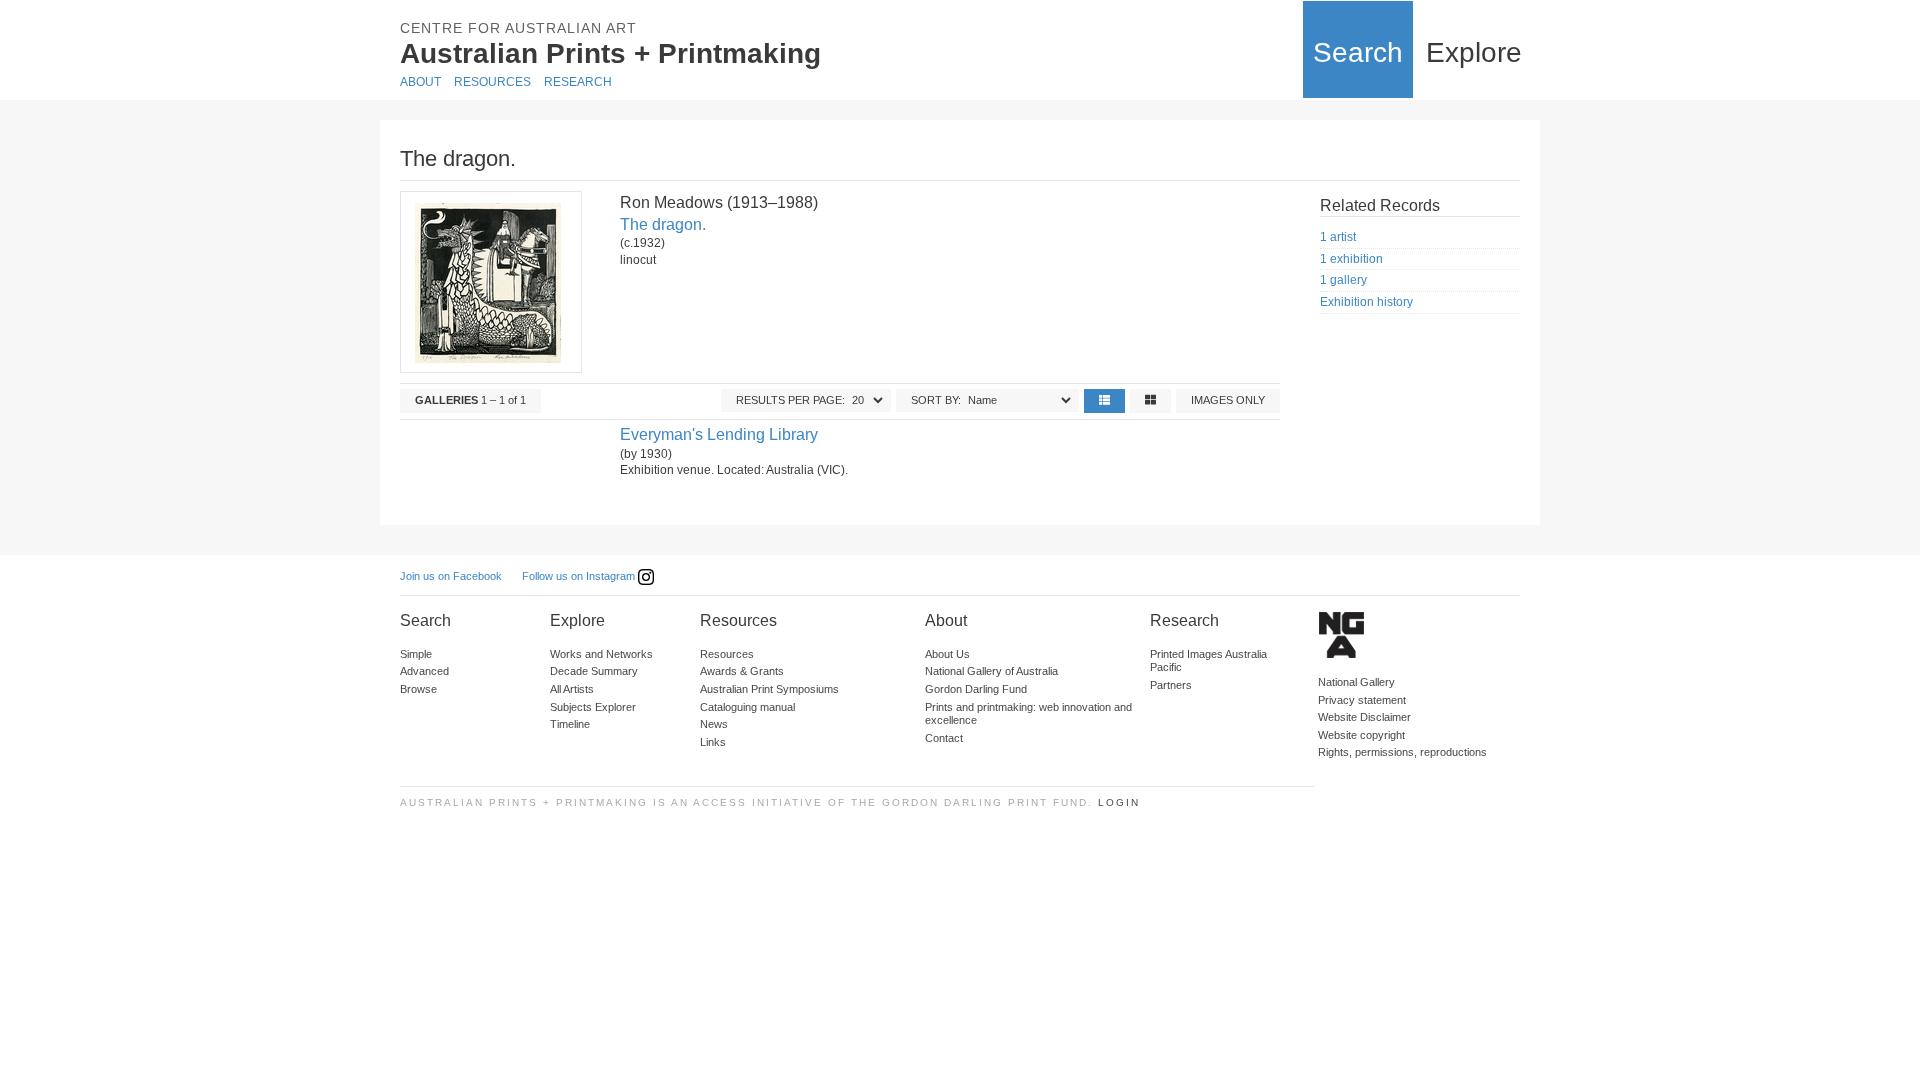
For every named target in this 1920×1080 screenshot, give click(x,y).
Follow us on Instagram (580, 576)
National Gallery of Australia (991, 671)
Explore (1474, 52)
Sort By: (936, 400)
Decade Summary (594, 671)
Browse (418, 689)
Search (1358, 52)
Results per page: (790, 400)
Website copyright (1361, 735)
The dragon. (663, 224)
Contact (944, 738)
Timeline (570, 724)
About (420, 82)
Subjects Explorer (593, 707)
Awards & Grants (742, 671)
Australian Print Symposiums (769, 689)
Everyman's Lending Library (719, 434)
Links (713, 742)
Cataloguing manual (747, 707)
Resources (492, 82)
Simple (416, 654)
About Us (947, 654)
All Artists (572, 689)
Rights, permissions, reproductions (1402, 752)
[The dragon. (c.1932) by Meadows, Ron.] (490, 282)
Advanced (424, 671)
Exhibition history (1366, 302)
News (714, 724)
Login (1119, 802)
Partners (1171, 685)
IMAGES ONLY (1228, 400)
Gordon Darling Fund (976, 689)
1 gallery (1343, 280)
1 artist (1338, 237)
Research (578, 82)
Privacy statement (1362, 700)
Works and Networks (601, 654)
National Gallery (1356, 682)
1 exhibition (1351, 259)
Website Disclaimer (1364, 717)
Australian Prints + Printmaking (610, 53)
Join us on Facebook (451, 576)
